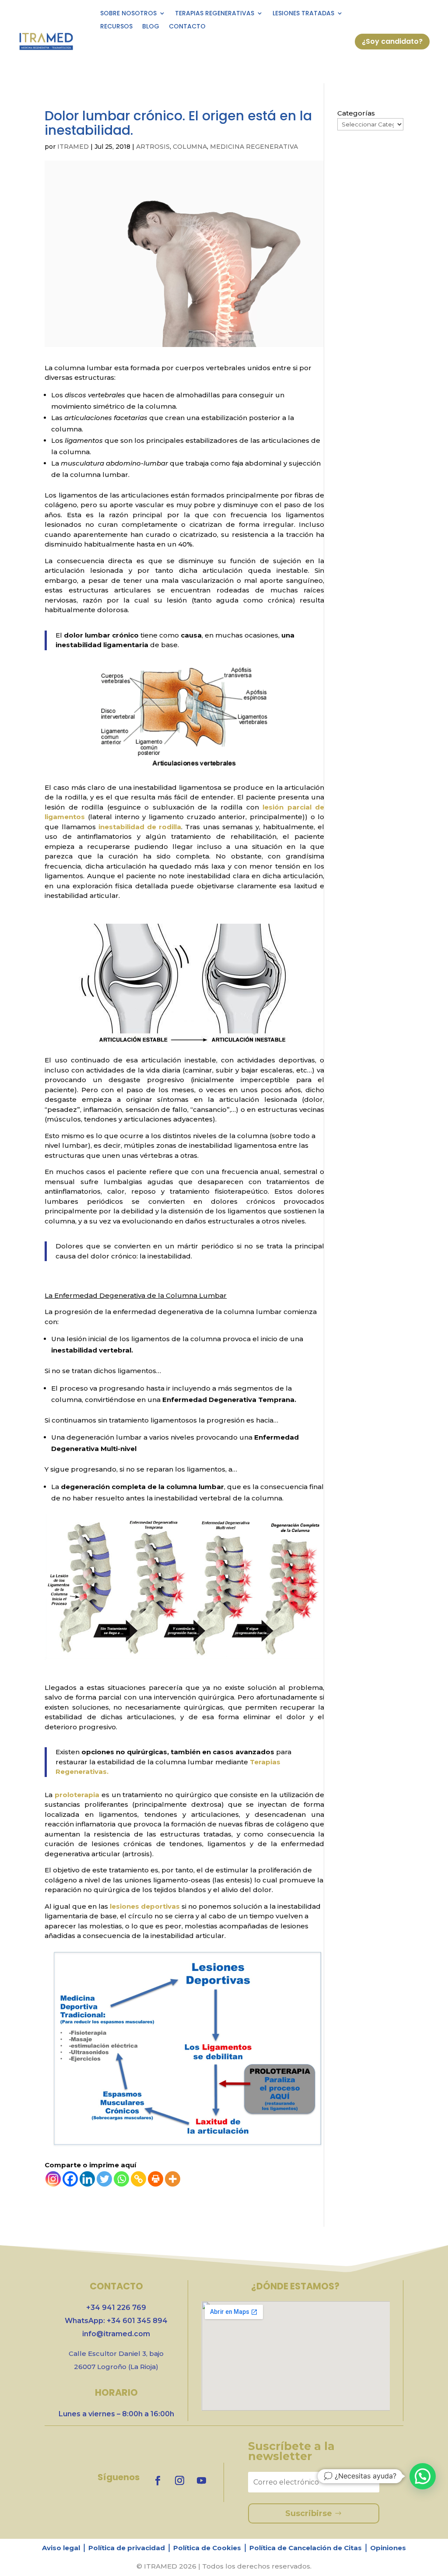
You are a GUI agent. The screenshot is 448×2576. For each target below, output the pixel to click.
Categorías (356, 113)
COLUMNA (190, 147)
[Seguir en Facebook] (157, 2481)
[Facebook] (70, 2179)
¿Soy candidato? (392, 41)
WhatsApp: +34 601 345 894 (116, 2321)
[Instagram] (53, 2179)
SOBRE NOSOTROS (128, 14)
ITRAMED (73, 147)
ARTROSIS (153, 147)
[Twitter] (104, 2179)
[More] (173, 2179)
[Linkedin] (87, 2179)
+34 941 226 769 (116, 2308)
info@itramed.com (116, 2334)
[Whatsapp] (121, 2179)
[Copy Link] (138, 2179)
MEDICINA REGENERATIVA (254, 147)
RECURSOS (116, 27)
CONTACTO (187, 27)
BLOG (151, 27)
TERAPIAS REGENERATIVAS (215, 14)
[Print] (156, 2179)
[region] (224, 2545)
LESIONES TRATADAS (303, 14)
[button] (423, 2476)
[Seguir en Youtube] (201, 2481)
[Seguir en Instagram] (179, 2481)
